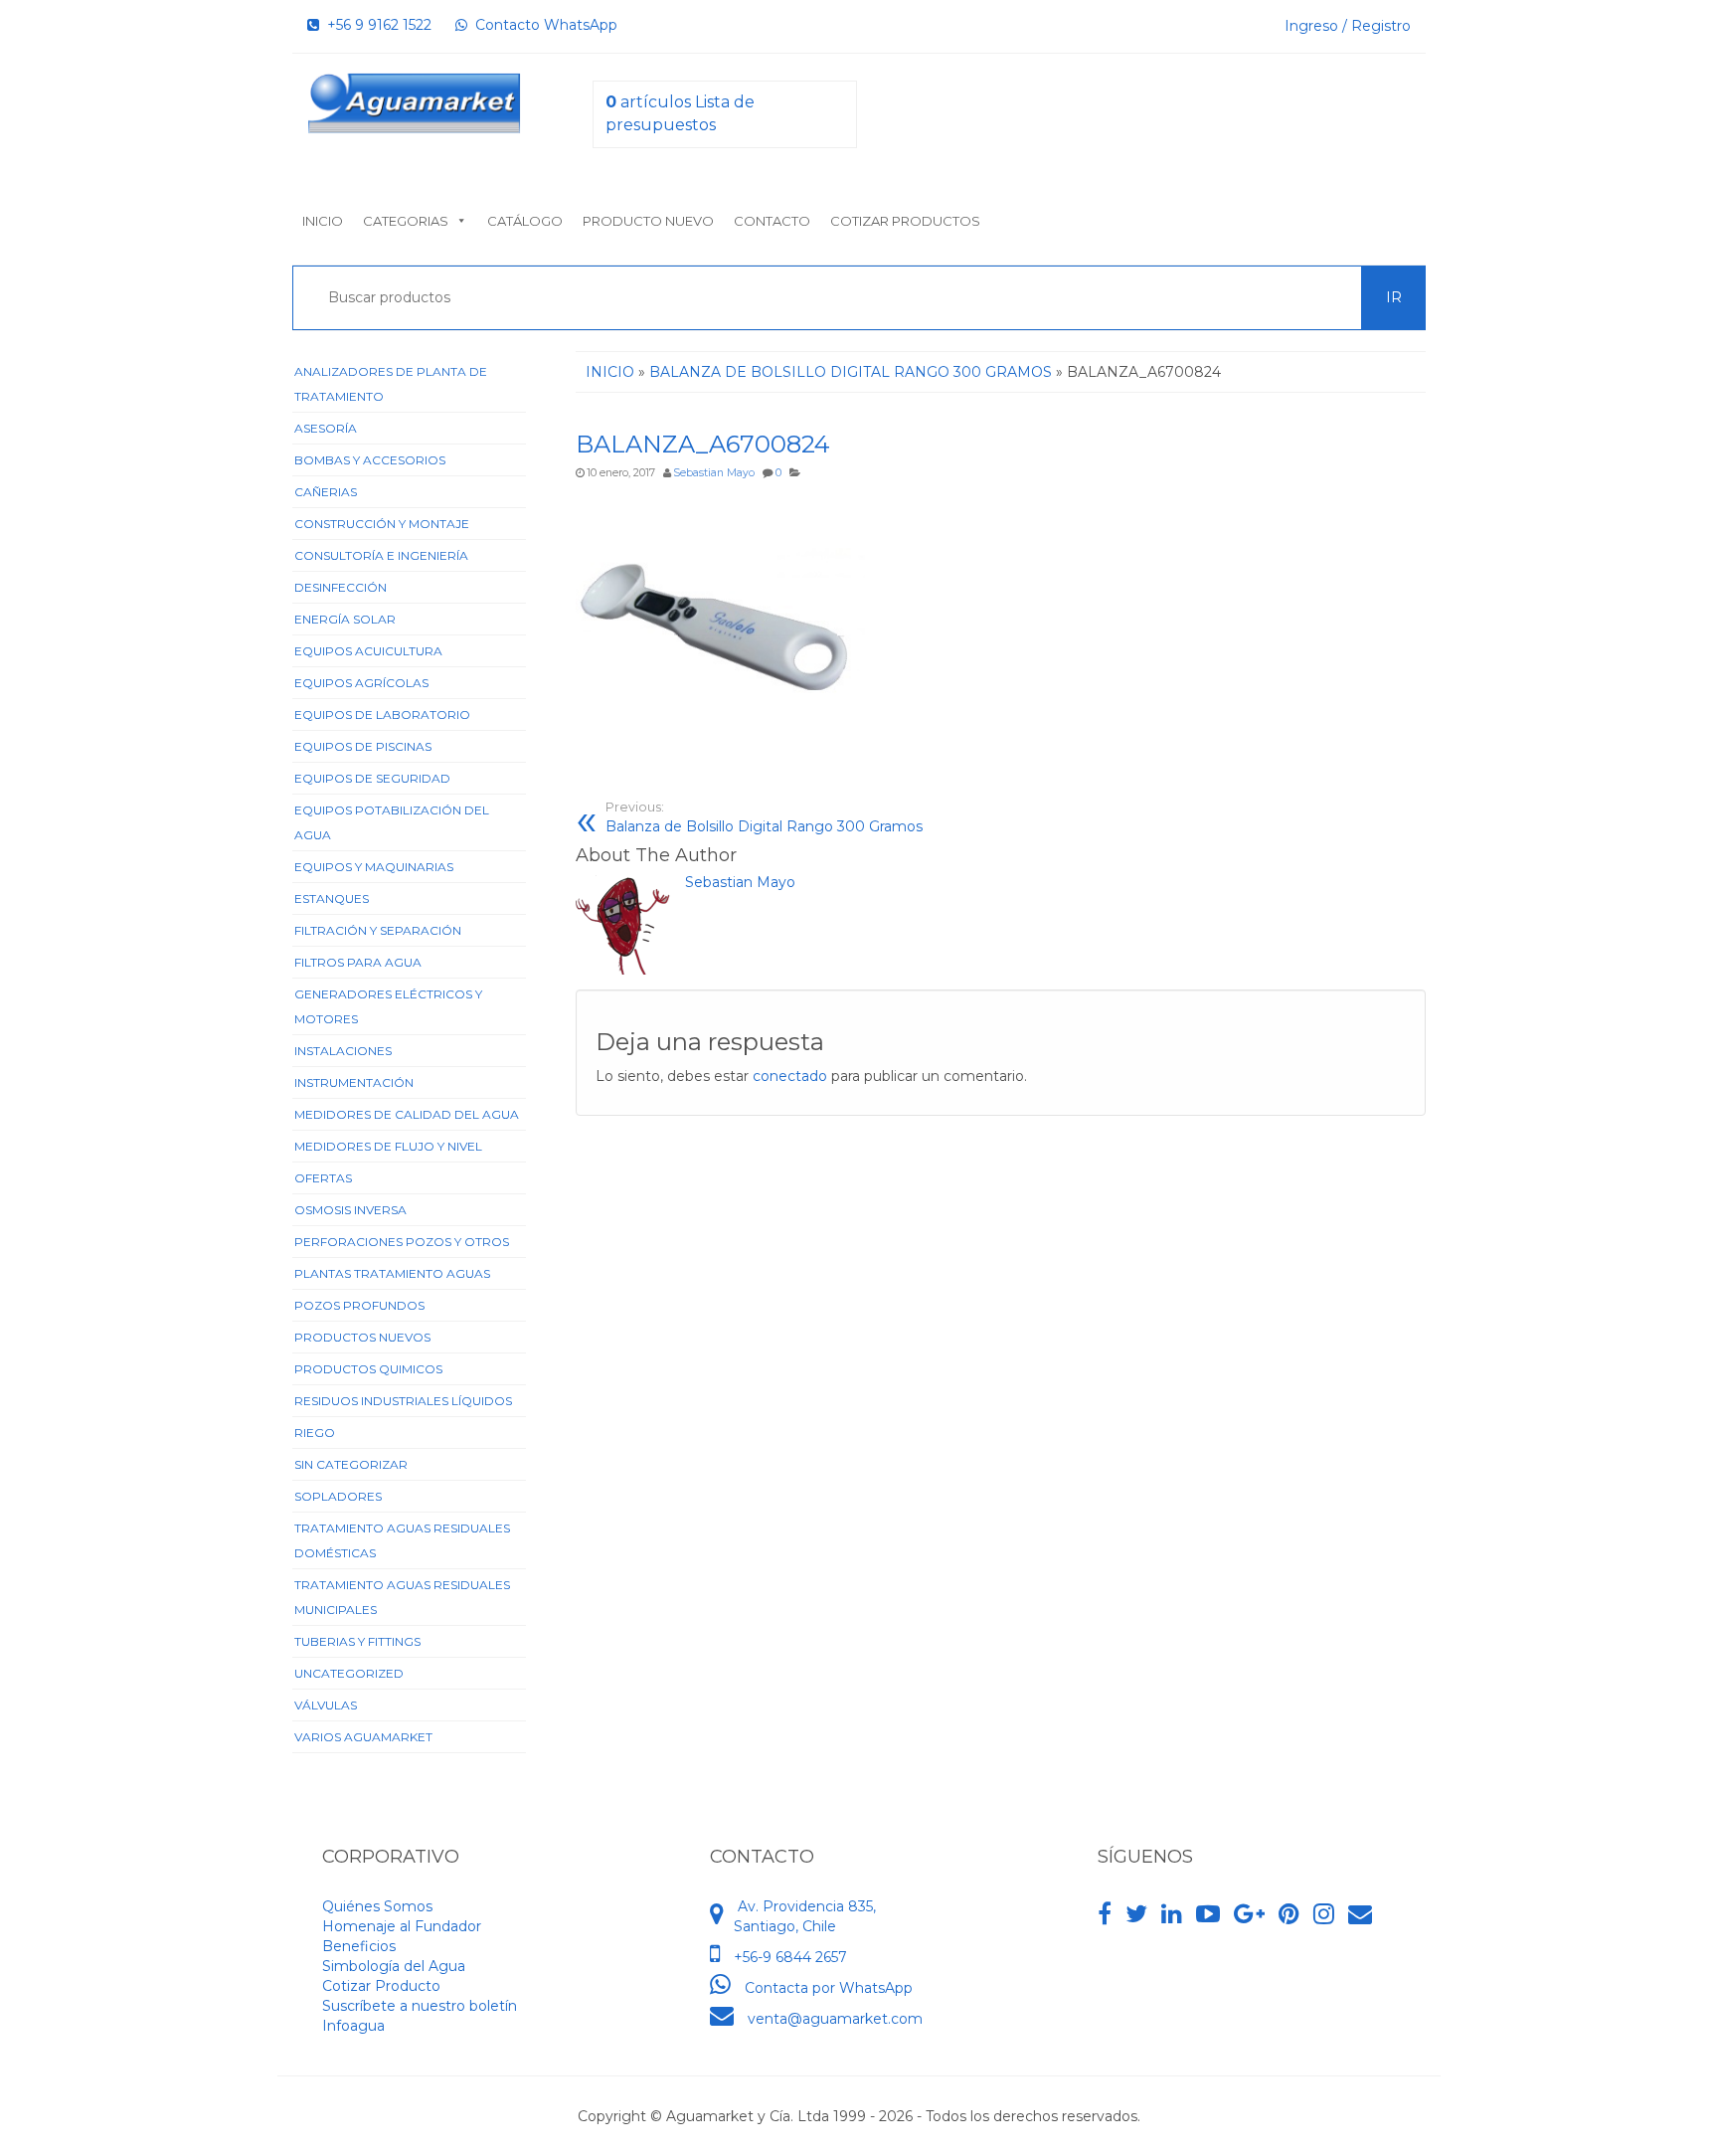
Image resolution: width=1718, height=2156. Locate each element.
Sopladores (338, 1496)
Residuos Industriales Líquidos (403, 1401)
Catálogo (525, 221)
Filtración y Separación (378, 930)
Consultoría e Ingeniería (381, 555)
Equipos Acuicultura (368, 651)
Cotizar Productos (905, 221)
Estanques (332, 898)
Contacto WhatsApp (542, 25)
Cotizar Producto (381, 1986)
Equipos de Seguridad (372, 778)
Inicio (323, 221)
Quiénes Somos (377, 1906)
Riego (315, 1433)
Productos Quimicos (368, 1369)
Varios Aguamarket (363, 1737)
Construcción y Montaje (382, 524)
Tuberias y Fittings (357, 1641)
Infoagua (353, 2026)
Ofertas (323, 1178)
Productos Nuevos (362, 1337)
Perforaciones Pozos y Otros (402, 1242)
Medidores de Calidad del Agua (407, 1114)
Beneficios (359, 1946)
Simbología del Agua (394, 1966)
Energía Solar (345, 619)
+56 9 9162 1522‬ (375, 25)
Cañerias (326, 492)
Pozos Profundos (359, 1305)
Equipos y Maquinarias (374, 867)
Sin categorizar (351, 1464)
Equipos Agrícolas (361, 683)
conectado (790, 1076)
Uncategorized (349, 1673)
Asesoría (326, 428)
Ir (1394, 297)
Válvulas (326, 1705)
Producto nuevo (648, 221)
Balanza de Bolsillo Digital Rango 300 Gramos (764, 817)
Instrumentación (354, 1082)
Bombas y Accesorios (370, 460)
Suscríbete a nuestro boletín (420, 2006)
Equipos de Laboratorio (382, 715)
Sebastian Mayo (714, 473)
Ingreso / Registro (1348, 26)
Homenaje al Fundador (402, 1926)
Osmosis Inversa (350, 1210)
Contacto (772, 221)
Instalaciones (343, 1051)
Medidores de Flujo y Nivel (388, 1146)
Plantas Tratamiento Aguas (392, 1273)
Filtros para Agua (358, 962)
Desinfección (341, 587)
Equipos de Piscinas (363, 746)
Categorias (406, 221)
